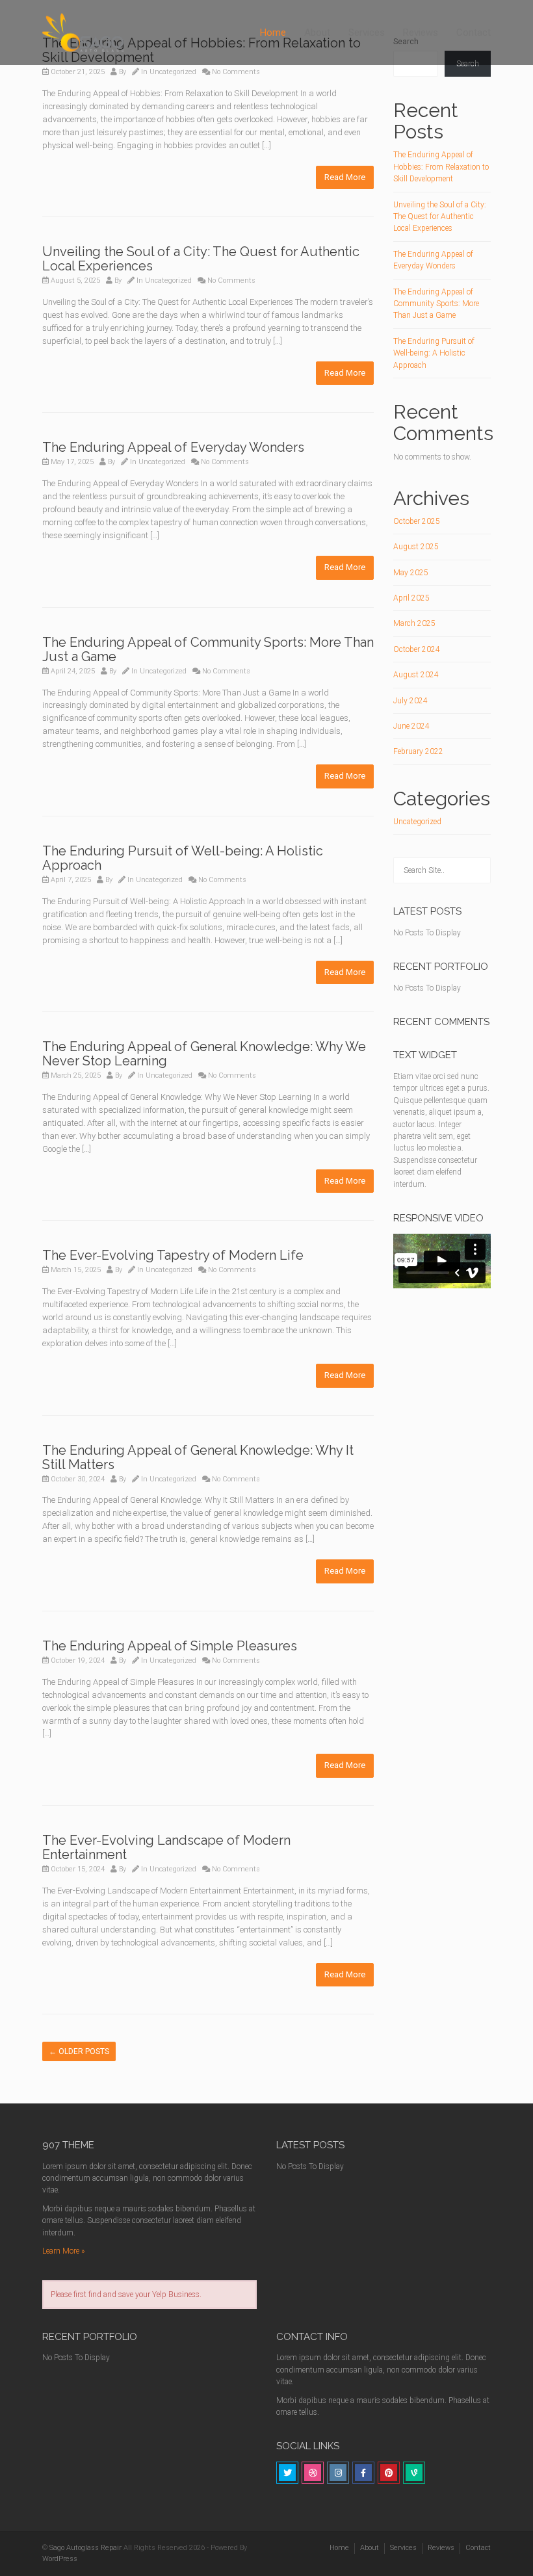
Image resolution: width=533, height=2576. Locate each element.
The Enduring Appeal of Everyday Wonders (173, 447)
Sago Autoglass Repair (85, 2548)
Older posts (79, 2051)
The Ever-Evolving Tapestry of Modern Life (173, 1255)
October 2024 (417, 649)
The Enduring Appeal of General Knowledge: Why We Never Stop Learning (204, 1054)
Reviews (421, 33)
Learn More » (63, 2251)
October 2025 (417, 521)
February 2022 (418, 751)
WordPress (60, 2559)
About (317, 33)
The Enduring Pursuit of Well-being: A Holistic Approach (183, 858)
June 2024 (411, 726)
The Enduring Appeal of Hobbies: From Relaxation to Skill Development (441, 167)
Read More (345, 177)
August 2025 (416, 547)
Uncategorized (173, 72)
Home (273, 33)
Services (367, 33)
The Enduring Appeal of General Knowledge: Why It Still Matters (198, 1457)
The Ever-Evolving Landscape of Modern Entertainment (166, 1847)
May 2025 (411, 573)
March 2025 (414, 623)
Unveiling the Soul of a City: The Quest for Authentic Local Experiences (201, 259)
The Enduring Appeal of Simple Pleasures (170, 1646)
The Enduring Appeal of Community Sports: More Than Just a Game (208, 649)
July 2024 (410, 701)
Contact (474, 33)
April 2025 (411, 598)
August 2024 (416, 675)
